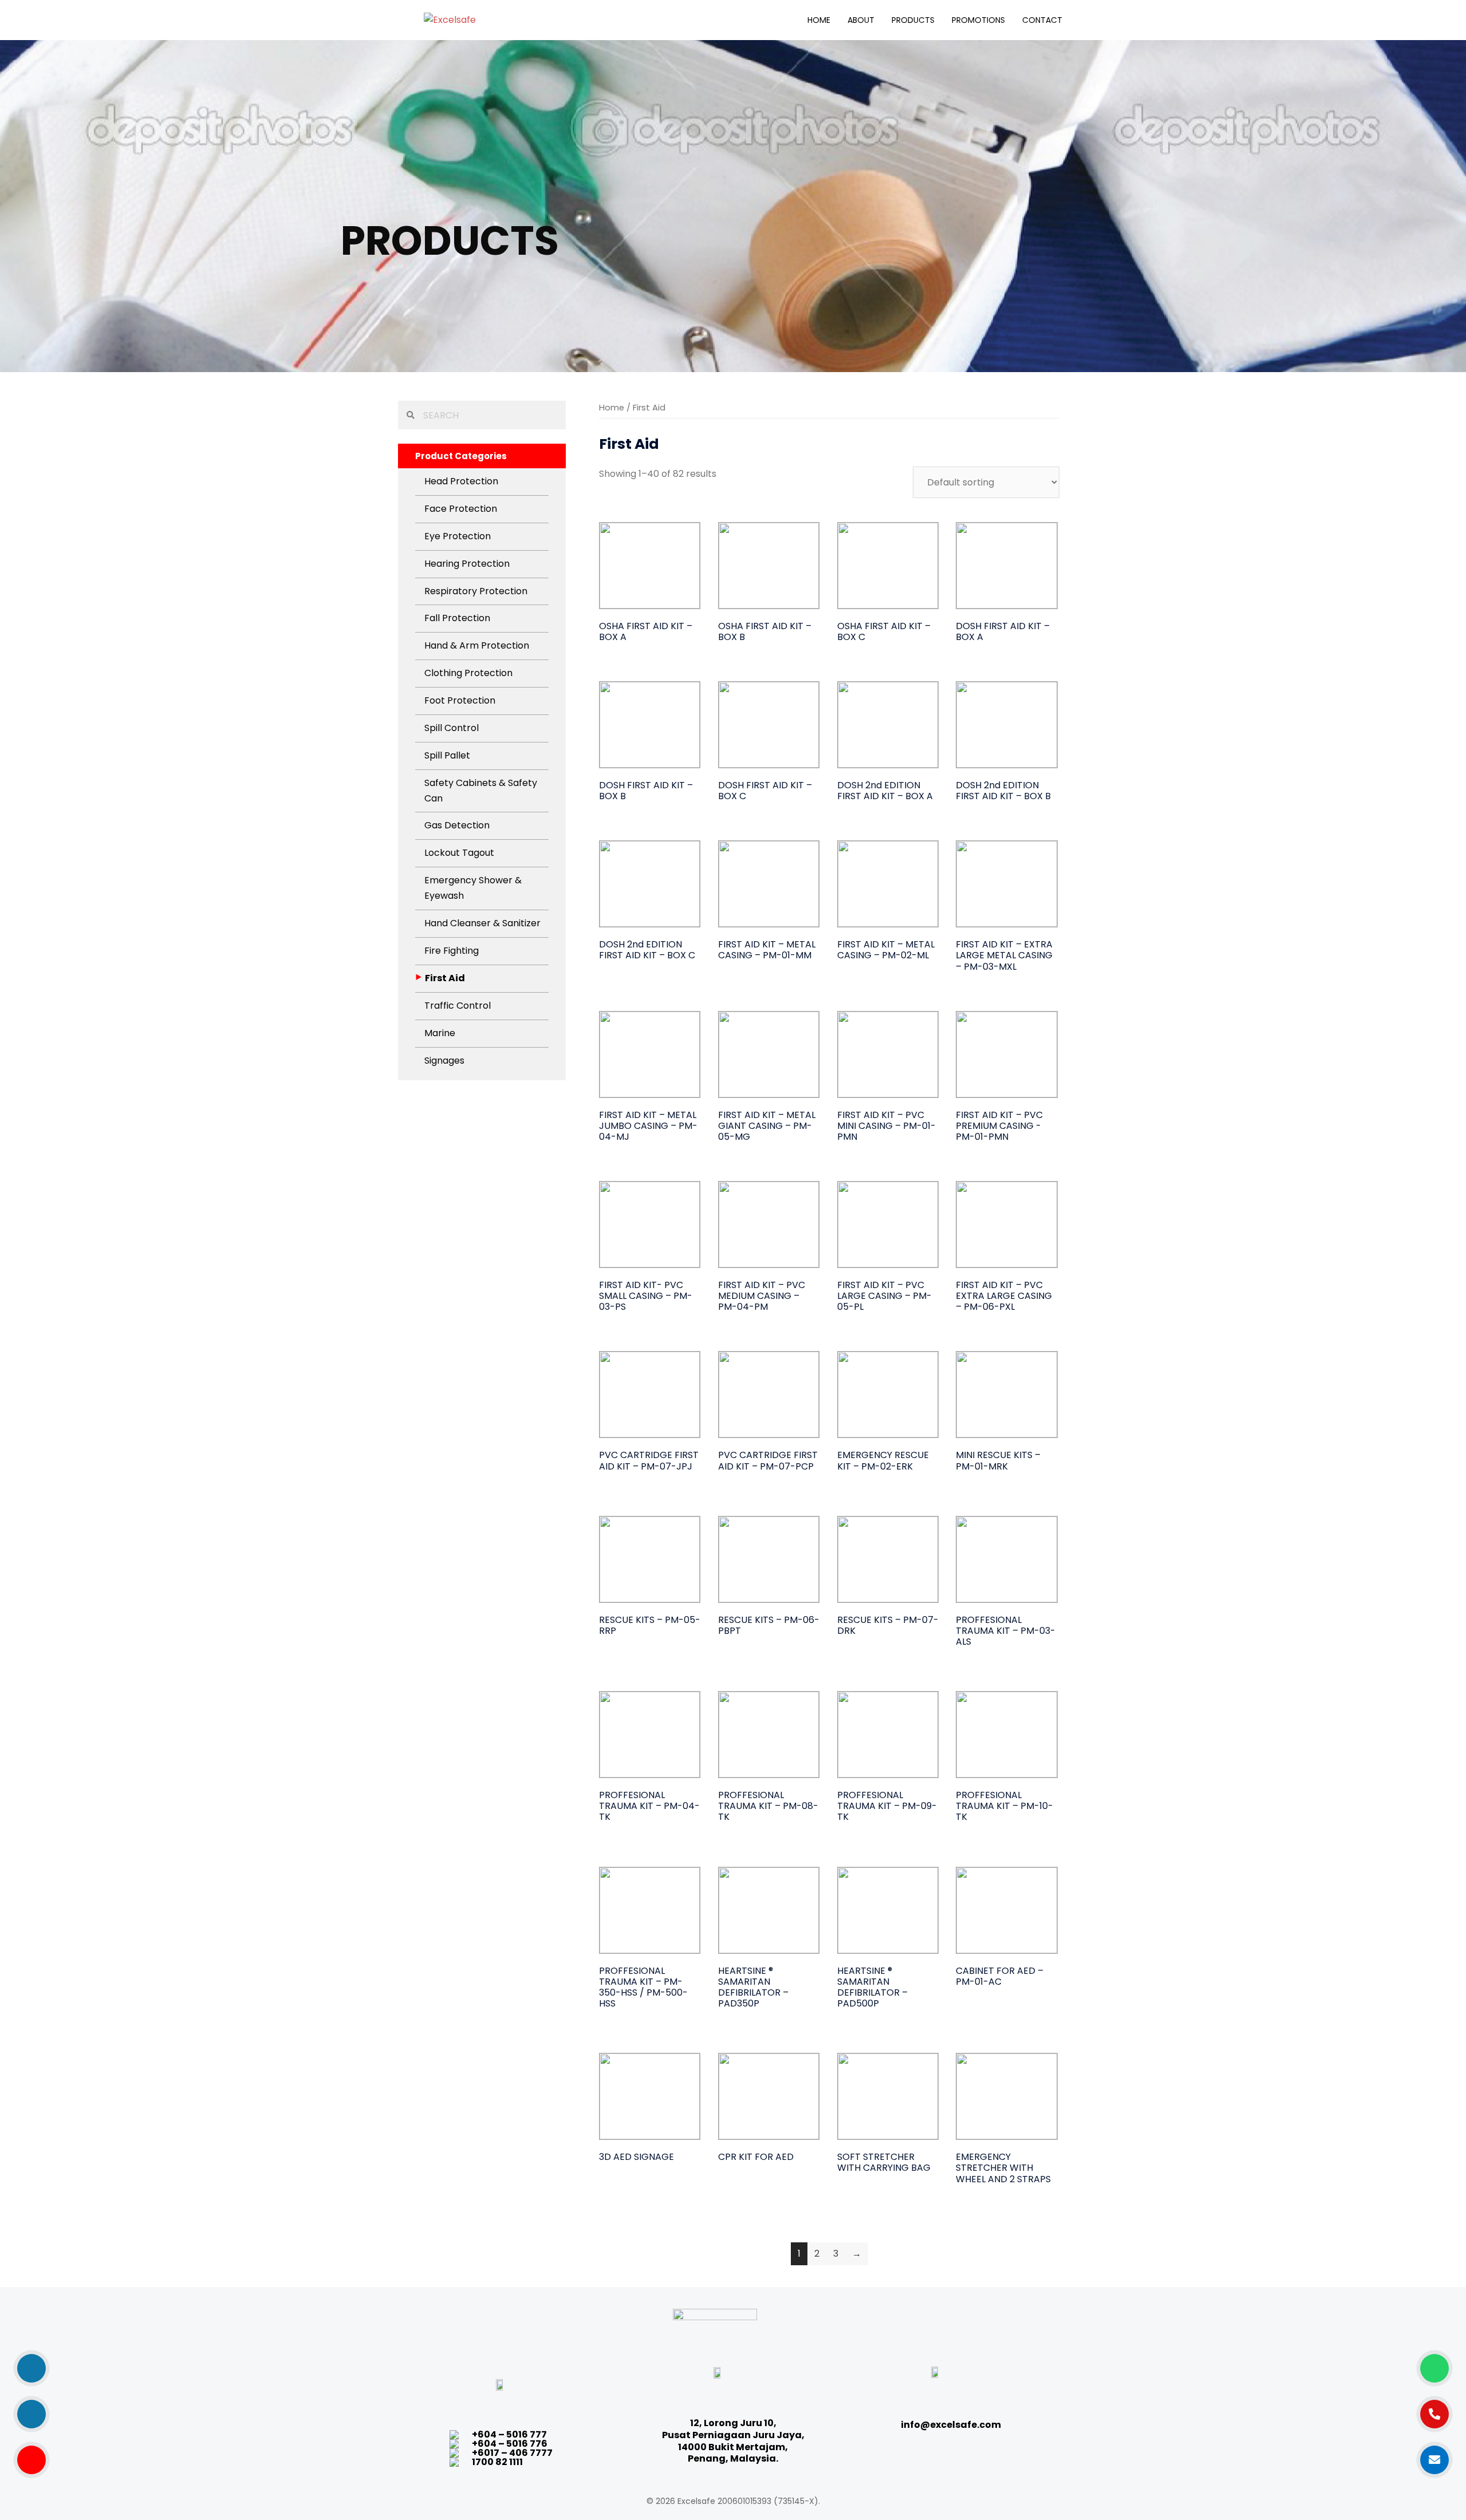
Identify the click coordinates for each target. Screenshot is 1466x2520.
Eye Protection (458, 536)
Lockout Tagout (459, 853)
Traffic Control (458, 1006)
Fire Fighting (452, 951)
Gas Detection (457, 825)
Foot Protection (460, 700)
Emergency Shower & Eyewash (473, 888)
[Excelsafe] (450, 19)
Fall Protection (457, 618)
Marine (440, 1033)
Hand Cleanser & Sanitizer (482, 923)
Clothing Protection (468, 673)
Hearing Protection (467, 564)
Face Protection (461, 509)
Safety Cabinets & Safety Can (481, 791)
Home (612, 408)
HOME (819, 20)
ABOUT (861, 20)
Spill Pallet (447, 755)
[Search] (408, 415)
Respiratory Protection (476, 591)
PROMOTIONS (978, 20)
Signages (444, 1060)
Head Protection (461, 481)
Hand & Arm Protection (477, 645)
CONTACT (1042, 20)
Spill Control (452, 728)
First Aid (445, 978)
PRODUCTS (913, 20)
